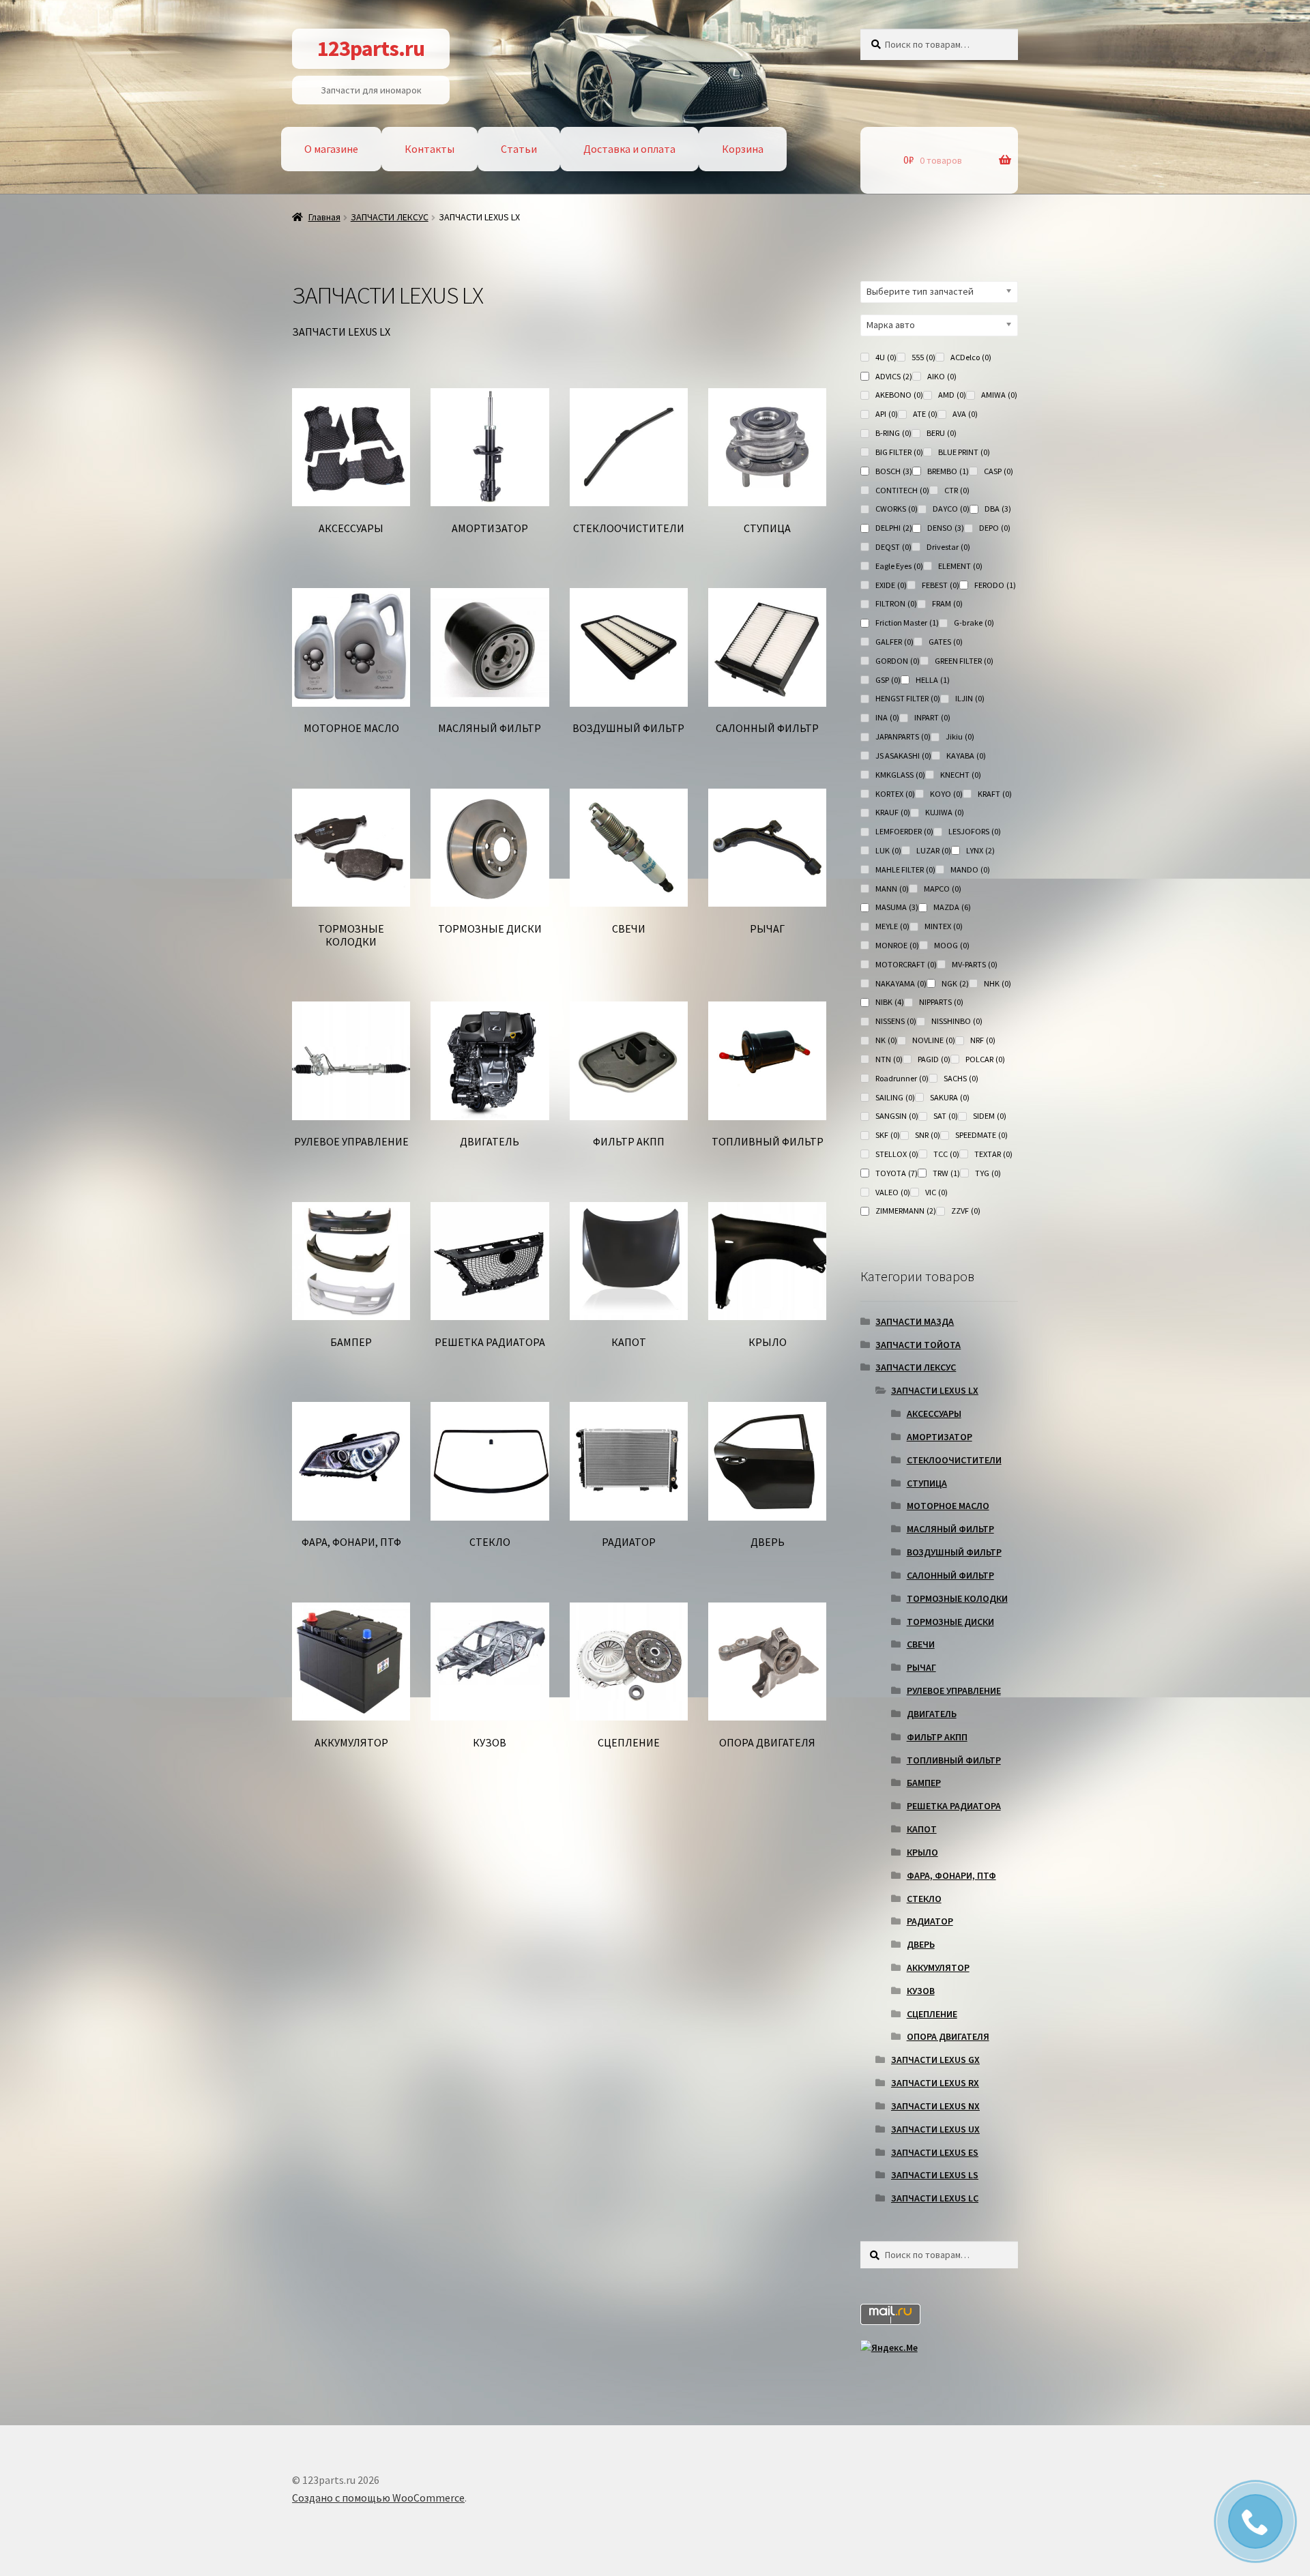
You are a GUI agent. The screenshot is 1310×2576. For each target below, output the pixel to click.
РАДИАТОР (930, 1921)
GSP (888, 680)
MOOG (952, 945)
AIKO (942, 376)
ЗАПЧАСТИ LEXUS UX (935, 2129)
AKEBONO (899, 395)
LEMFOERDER (904, 831)
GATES (946, 642)
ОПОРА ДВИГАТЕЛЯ (948, 2036)
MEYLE (892, 926)
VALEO (893, 1192)
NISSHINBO (957, 1021)
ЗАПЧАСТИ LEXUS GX (935, 2060)
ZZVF (966, 1211)
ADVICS (894, 376)
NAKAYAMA (901, 983)
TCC (946, 1154)
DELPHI (894, 528)
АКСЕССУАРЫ (934, 1414)
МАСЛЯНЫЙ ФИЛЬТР (950, 1529)
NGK (955, 983)
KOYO (946, 794)
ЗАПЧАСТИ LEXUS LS (935, 2175)
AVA (965, 414)
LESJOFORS (975, 831)
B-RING (893, 433)
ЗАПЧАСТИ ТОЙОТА (918, 1345)
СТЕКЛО (924, 1899)
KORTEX (895, 794)
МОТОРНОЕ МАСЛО (948, 1506)
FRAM (947, 603)
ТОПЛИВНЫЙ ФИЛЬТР (954, 1760)
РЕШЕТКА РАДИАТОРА (954, 1806)
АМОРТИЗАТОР (940, 1437)
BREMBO (948, 471)
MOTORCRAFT (906, 964)
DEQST (893, 547)
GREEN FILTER (964, 661)
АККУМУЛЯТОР (938, 1967)
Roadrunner (902, 1078)
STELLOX (897, 1154)
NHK (998, 983)
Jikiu (960, 736)
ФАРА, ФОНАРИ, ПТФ (951, 1875)
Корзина (743, 149)
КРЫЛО (922, 1852)
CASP (999, 471)
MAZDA (952, 907)
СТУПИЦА (927, 1483)
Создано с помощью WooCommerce (378, 2498)
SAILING (895, 1097)
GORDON (898, 661)
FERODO (995, 585)
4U (886, 357)
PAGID (934, 1059)
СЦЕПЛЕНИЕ (932, 2014)
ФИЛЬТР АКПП (937, 1737)
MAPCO (943, 889)
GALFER (894, 642)
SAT (946, 1116)
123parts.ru (371, 48)
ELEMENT (960, 566)
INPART (932, 717)
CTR (957, 490)
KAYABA (966, 756)
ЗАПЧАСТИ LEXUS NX (935, 2106)
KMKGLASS (900, 775)
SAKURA (950, 1097)
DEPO (995, 528)
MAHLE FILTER (905, 869)
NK (886, 1040)
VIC (936, 1192)
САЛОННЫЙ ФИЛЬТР (950, 1575)
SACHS (961, 1078)
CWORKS (897, 509)
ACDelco (971, 357)
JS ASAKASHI (903, 756)
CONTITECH (902, 490)
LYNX (980, 850)
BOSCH (894, 471)
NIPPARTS (941, 1002)
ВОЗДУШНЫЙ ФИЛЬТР (954, 1552)
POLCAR (985, 1059)
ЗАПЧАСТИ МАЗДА (915, 1321)
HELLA (933, 680)
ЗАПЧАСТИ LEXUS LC (935, 2198)
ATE (925, 414)
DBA (998, 509)
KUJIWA (945, 812)
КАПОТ (922, 1829)
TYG (988, 1173)
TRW (946, 1173)
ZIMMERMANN (906, 1211)
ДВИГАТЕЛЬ (932, 1714)
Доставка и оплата (629, 149)
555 (923, 357)
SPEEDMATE (981, 1135)
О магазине (331, 149)
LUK (888, 850)
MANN (892, 889)
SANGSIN (897, 1116)
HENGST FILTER (908, 698)
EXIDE (891, 585)
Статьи (519, 149)
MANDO (970, 869)
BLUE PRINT (964, 452)
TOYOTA (897, 1173)
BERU (942, 433)
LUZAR (934, 850)
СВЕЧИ (921, 1644)
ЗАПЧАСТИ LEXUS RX (935, 2083)
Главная (324, 217)
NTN (889, 1059)
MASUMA (897, 907)
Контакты (430, 149)
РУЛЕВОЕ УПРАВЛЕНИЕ (954, 1690)
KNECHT (961, 775)
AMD (952, 395)
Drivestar (948, 547)
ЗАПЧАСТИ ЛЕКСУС (390, 217)
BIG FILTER (899, 452)
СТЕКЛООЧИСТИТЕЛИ (954, 1460)
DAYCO (951, 509)
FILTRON (896, 603)
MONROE (897, 945)
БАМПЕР (924, 1783)
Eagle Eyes (899, 566)
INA (887, 717)
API (887, 414)
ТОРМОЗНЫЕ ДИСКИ (950, 1622)
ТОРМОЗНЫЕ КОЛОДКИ (957, 1598)
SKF (888, 1135)
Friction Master (907, 623)
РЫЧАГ (921, 1667)
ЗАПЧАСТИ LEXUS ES (935, 2152)
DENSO (946, 528)
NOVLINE (934, 1040)
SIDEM (990, 1116)
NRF (983, 1040)
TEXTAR (993, 1154)
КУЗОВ (921, 1991)
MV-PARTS (975, 964)
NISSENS (896, 1021)
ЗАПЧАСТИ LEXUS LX (935, 1390)
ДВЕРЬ (921, 1944)
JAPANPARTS (903, 736)
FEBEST (941, 585)
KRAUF (893, 812)
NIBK (890, 1002)
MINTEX (944, 926)
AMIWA (999, 395)
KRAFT (995, 794)
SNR (928, 1135)
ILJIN (970, 698)
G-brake (974, 623)
